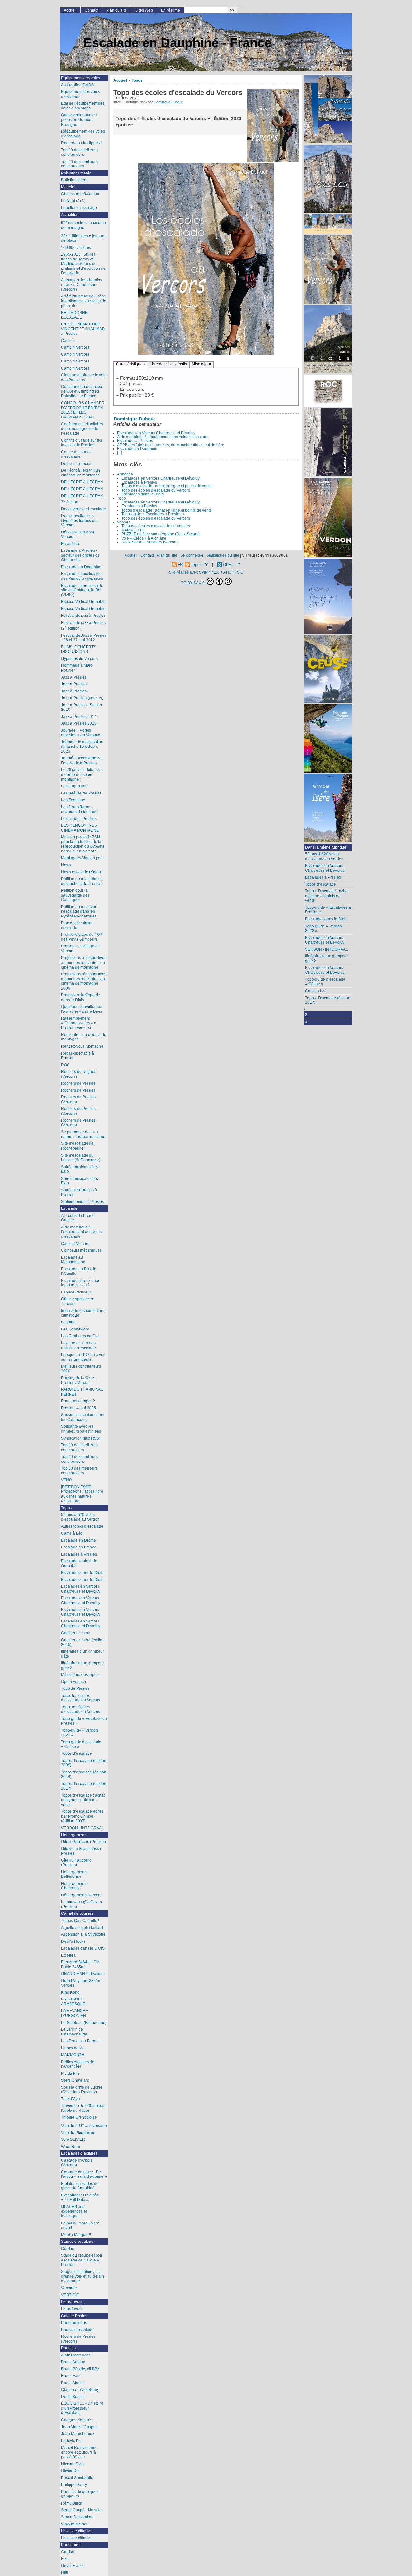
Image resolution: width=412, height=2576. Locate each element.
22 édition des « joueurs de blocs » (83, 238)
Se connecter (192, 555)
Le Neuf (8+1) (73, 201)
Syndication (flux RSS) (81, 1438)
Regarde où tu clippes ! (81, 143)
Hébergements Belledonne (74, 1874)
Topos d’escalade (321, 884)
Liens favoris (72, 2302)
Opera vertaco (74, 1682)
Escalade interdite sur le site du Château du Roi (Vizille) (82, 590)
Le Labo (68, 1322)
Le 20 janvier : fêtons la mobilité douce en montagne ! (81, 774)
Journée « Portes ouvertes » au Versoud (81, 733)
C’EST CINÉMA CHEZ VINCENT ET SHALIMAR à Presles (83, 329)
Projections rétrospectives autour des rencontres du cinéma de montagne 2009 (84, 981)
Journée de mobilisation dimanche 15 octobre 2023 (82, 747)
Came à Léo (316, 991)
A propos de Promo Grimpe (78, 1218)
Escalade (69, 1208)
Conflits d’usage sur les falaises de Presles (82, 443)
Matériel (68, 187)
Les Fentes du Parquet (81, 2041)
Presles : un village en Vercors (80, 949)
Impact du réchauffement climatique (83, 1313)
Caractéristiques (130, 364)
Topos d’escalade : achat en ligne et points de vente (167, 486)
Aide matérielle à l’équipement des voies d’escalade (163, 437)
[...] (120, 453)
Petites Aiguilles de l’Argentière (78, 2064)
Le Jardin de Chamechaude (74, 2032)
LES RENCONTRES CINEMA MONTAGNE (80, 828)
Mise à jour (201, 364)
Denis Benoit (72, 2397)
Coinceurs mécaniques (81, 1250)
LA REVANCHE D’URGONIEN (75, 2013)
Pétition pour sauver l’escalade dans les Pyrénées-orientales (79, 912)
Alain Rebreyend (76, 2355)
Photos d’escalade (77, 2330)
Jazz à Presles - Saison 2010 (82, 707)
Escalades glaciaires (79, 2153)
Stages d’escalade (77, 2242)
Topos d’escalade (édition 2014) (84, 1775)
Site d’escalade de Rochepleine (77, 1146)
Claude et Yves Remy (80, 2390)
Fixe (65, 2559)
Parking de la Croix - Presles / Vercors (79, 1380)
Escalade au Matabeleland (73, 1260)
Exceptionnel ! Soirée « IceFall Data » (80, 2198)
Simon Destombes (77, 2517)
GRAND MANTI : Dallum (82, 1974)
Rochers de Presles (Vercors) (78, 1100)
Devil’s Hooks (73, 1941)
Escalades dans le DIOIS (83, 1948)
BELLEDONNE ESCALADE (74, 315)
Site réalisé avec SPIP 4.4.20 (194, 572)
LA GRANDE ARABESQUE (73, 2002)
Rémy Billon (72, 2503)
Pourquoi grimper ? (78, 1401)
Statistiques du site (223, 555)
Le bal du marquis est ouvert (80, 2226)
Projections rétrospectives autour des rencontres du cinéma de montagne (84, 962)
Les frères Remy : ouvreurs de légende (79, 809)
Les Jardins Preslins (79, 819)
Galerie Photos (74, 2316)
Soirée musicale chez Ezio (80, 1169)
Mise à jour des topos (80, 1675)
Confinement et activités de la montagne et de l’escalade (82, 429)
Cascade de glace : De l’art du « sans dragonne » (84, 2174)
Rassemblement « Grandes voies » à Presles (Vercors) (79, 1023)
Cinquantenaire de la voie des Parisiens (84, 377)
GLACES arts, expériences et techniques (74, 2211)
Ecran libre (71, 544)
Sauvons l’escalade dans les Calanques (83, 1417)
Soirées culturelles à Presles (79, 1193)
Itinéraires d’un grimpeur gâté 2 (327, 959)
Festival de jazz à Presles (83, 616)
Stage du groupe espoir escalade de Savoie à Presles (82, 2260)
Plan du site (117, 10)
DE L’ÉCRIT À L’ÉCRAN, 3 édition (83, 499)
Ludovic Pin (71, 2441)
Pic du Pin (70, 2073)
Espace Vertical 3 (76, 1292)
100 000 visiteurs (76, 248)
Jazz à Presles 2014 (79, 717)
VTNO (66, 1480)
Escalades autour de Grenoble (79, 1563)
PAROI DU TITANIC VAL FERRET (82, 1392)
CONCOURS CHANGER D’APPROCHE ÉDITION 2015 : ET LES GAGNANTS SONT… (83, 410)
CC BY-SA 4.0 (193, 583)
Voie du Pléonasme (78, 2133)
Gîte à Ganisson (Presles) (84, 1842)
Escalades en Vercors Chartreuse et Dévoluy (156, 433)
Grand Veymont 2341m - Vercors (82, 1983)
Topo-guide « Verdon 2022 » (323, 929)
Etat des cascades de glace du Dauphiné (80, 2186)
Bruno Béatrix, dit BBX (80, 2369)
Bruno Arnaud (73, 2362)
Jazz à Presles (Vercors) (82, 698)
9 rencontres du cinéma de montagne (84, 225)
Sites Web (144, 10)
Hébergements (74, 1835)
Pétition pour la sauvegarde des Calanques (75, 895)
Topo (122, 498)
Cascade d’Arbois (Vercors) (77, 2163)
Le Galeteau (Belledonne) (84, 2023)
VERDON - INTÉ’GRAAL (327, 949)
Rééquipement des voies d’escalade (83, 134)
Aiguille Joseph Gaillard (82, 1928)
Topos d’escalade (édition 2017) (328, 1000)
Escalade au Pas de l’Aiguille (79, 1271)
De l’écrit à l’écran (77, 464)
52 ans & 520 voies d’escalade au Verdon (324, 856)
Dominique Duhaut (168, 102)
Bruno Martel (72, 2383)
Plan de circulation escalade (77, 925)
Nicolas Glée (72, 2464)
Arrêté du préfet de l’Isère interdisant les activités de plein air (84, 301)
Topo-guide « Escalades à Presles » (153, 514)
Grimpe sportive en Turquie (78, 1301)
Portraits (68, 2348)
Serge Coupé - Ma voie (81, 2510)
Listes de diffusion (77, 2531)
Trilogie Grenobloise (79, 2117)
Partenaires (71, 2545)
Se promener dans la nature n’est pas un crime (83, 1134)
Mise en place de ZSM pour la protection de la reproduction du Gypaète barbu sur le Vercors (83, 844)
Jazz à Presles (74, 677)
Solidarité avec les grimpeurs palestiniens (81, 1429)
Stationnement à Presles (83, 1202)
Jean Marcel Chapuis (80, 2427)
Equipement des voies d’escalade (81, 94)
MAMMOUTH (133, 530)
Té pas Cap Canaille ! (80, 1921)
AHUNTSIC (233, 572)
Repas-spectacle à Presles (78, 1056)
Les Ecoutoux (73, 800)
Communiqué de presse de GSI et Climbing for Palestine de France (82, 391)
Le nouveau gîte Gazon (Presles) (82, 1904)
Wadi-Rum (70, 2147)
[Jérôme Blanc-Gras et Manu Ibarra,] (328, 391)
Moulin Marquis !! (76, 2235)
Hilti (65, 2572)
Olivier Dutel (72, 2471)
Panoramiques (74, 2323)
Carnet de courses (77, 1913)
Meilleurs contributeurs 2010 (81, 1369)
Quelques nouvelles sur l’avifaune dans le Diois (82, 1009)
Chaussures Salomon (80, 194)
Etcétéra (68, 1955)
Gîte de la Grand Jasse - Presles (82, 1851)
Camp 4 (68, 341)
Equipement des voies (81, 78)
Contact (91, 10)
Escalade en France (79, 1547)
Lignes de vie (73, 2048)
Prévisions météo (76, 173)
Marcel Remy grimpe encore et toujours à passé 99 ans (79, 2452)
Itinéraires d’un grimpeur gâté (83, 1654)
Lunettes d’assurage (79, 208)
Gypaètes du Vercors (79, 659)
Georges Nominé (76, 2420)
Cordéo (68, 2249)
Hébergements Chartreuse (74, 1886)
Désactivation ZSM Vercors (78, 535)
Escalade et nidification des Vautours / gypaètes (82, 576)
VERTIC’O (70, 2295)
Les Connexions (75, 1329)
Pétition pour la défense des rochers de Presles (82, 881)
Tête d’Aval (71, 2099)
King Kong (70, 1992)
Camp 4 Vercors (75, 347)
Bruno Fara (71, 2376)
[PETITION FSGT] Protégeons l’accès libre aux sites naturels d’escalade (82, 1494)
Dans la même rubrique (326, 847)
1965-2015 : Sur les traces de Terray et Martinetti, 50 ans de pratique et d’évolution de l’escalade (83, 264)
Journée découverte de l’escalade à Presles (81, 761)
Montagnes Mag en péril (82, 858)
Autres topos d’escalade (82, 1526)
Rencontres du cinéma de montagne (84, 1037)
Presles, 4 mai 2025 (79, 1408)
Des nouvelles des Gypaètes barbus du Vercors (79, 520)
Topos (137, 80)
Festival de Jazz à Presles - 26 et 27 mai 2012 (84, 638)
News (66, 865)
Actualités (70, 215)
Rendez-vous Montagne (82, 1046)
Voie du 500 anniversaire (84, 2125)
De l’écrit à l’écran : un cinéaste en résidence (81, 473)
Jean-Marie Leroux (78, 2434)
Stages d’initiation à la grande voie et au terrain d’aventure (83, 2276)
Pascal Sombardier (78, 2478)
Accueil (120, 80)
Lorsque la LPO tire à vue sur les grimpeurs (83, 1357)
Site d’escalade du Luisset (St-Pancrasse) (81, 1158)
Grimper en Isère (76, 1633)
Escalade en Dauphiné (137, 449)
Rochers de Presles (78, 1083)
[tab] (130, 365)
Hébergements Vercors (81, 1895)
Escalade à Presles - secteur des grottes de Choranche (80, 555)
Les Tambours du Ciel (80, 1336)
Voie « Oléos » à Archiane (144, 538)
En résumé (170, 10)
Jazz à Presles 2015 (79, 723)
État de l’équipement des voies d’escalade (83, 106)
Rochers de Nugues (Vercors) (79, 1074)
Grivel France (73, 2566)
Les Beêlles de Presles (81, 793)
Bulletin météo (74, 180)
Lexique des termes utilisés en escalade (79, 1345)
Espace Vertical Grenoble (83, 602)
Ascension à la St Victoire (83, 1934)
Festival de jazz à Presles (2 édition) (83, 626)
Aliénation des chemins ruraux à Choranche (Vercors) (82, 285)
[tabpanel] (206, 387)
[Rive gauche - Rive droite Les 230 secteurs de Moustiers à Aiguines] (328, 518)
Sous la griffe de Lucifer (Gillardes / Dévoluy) (82, 2090)
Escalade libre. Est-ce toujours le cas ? (80, 1283)
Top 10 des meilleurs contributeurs (79, 152)
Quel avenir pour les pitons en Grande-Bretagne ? (79, 120)
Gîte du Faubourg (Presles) (76, 1863)
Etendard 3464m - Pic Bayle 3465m (80, 1965)
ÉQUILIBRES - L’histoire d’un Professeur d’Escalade (82, 2408)
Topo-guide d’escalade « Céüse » (325, 982)
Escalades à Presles (135, 441)
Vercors (124, 522)
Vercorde (69, 2288)
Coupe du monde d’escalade (76, 454)
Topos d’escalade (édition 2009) (84, 1763)
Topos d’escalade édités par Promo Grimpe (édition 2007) (82, 1816)
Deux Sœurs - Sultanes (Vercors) (150, 542)
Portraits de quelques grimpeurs (80, 2494)
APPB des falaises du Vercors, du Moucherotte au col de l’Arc (171, 445)
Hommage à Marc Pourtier (77, 668)
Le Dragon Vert (74, 786)
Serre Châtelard (75, 2080)
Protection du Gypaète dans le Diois (81, 997)
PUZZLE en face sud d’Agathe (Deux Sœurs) (160, 534)
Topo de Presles (75, 1688)
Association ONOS (77, 85)
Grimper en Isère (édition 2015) (83, 1642)
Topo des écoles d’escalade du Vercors (156, 490)
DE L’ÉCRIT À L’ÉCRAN (82, 482)
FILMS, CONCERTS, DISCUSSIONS (79, 649)
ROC (66, 1065)
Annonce (125, 474)
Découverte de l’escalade (84, 509)
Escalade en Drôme (79, 1540)
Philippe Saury (74, 2485)
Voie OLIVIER (73, 2139)
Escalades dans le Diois (142, 494)
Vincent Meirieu (75, 2524)
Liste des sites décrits (168, 364)
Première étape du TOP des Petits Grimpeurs (82, 937)
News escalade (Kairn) (81, 872)
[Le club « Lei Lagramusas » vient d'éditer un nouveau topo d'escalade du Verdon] (328, 443)
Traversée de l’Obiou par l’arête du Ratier (83, 2108)
